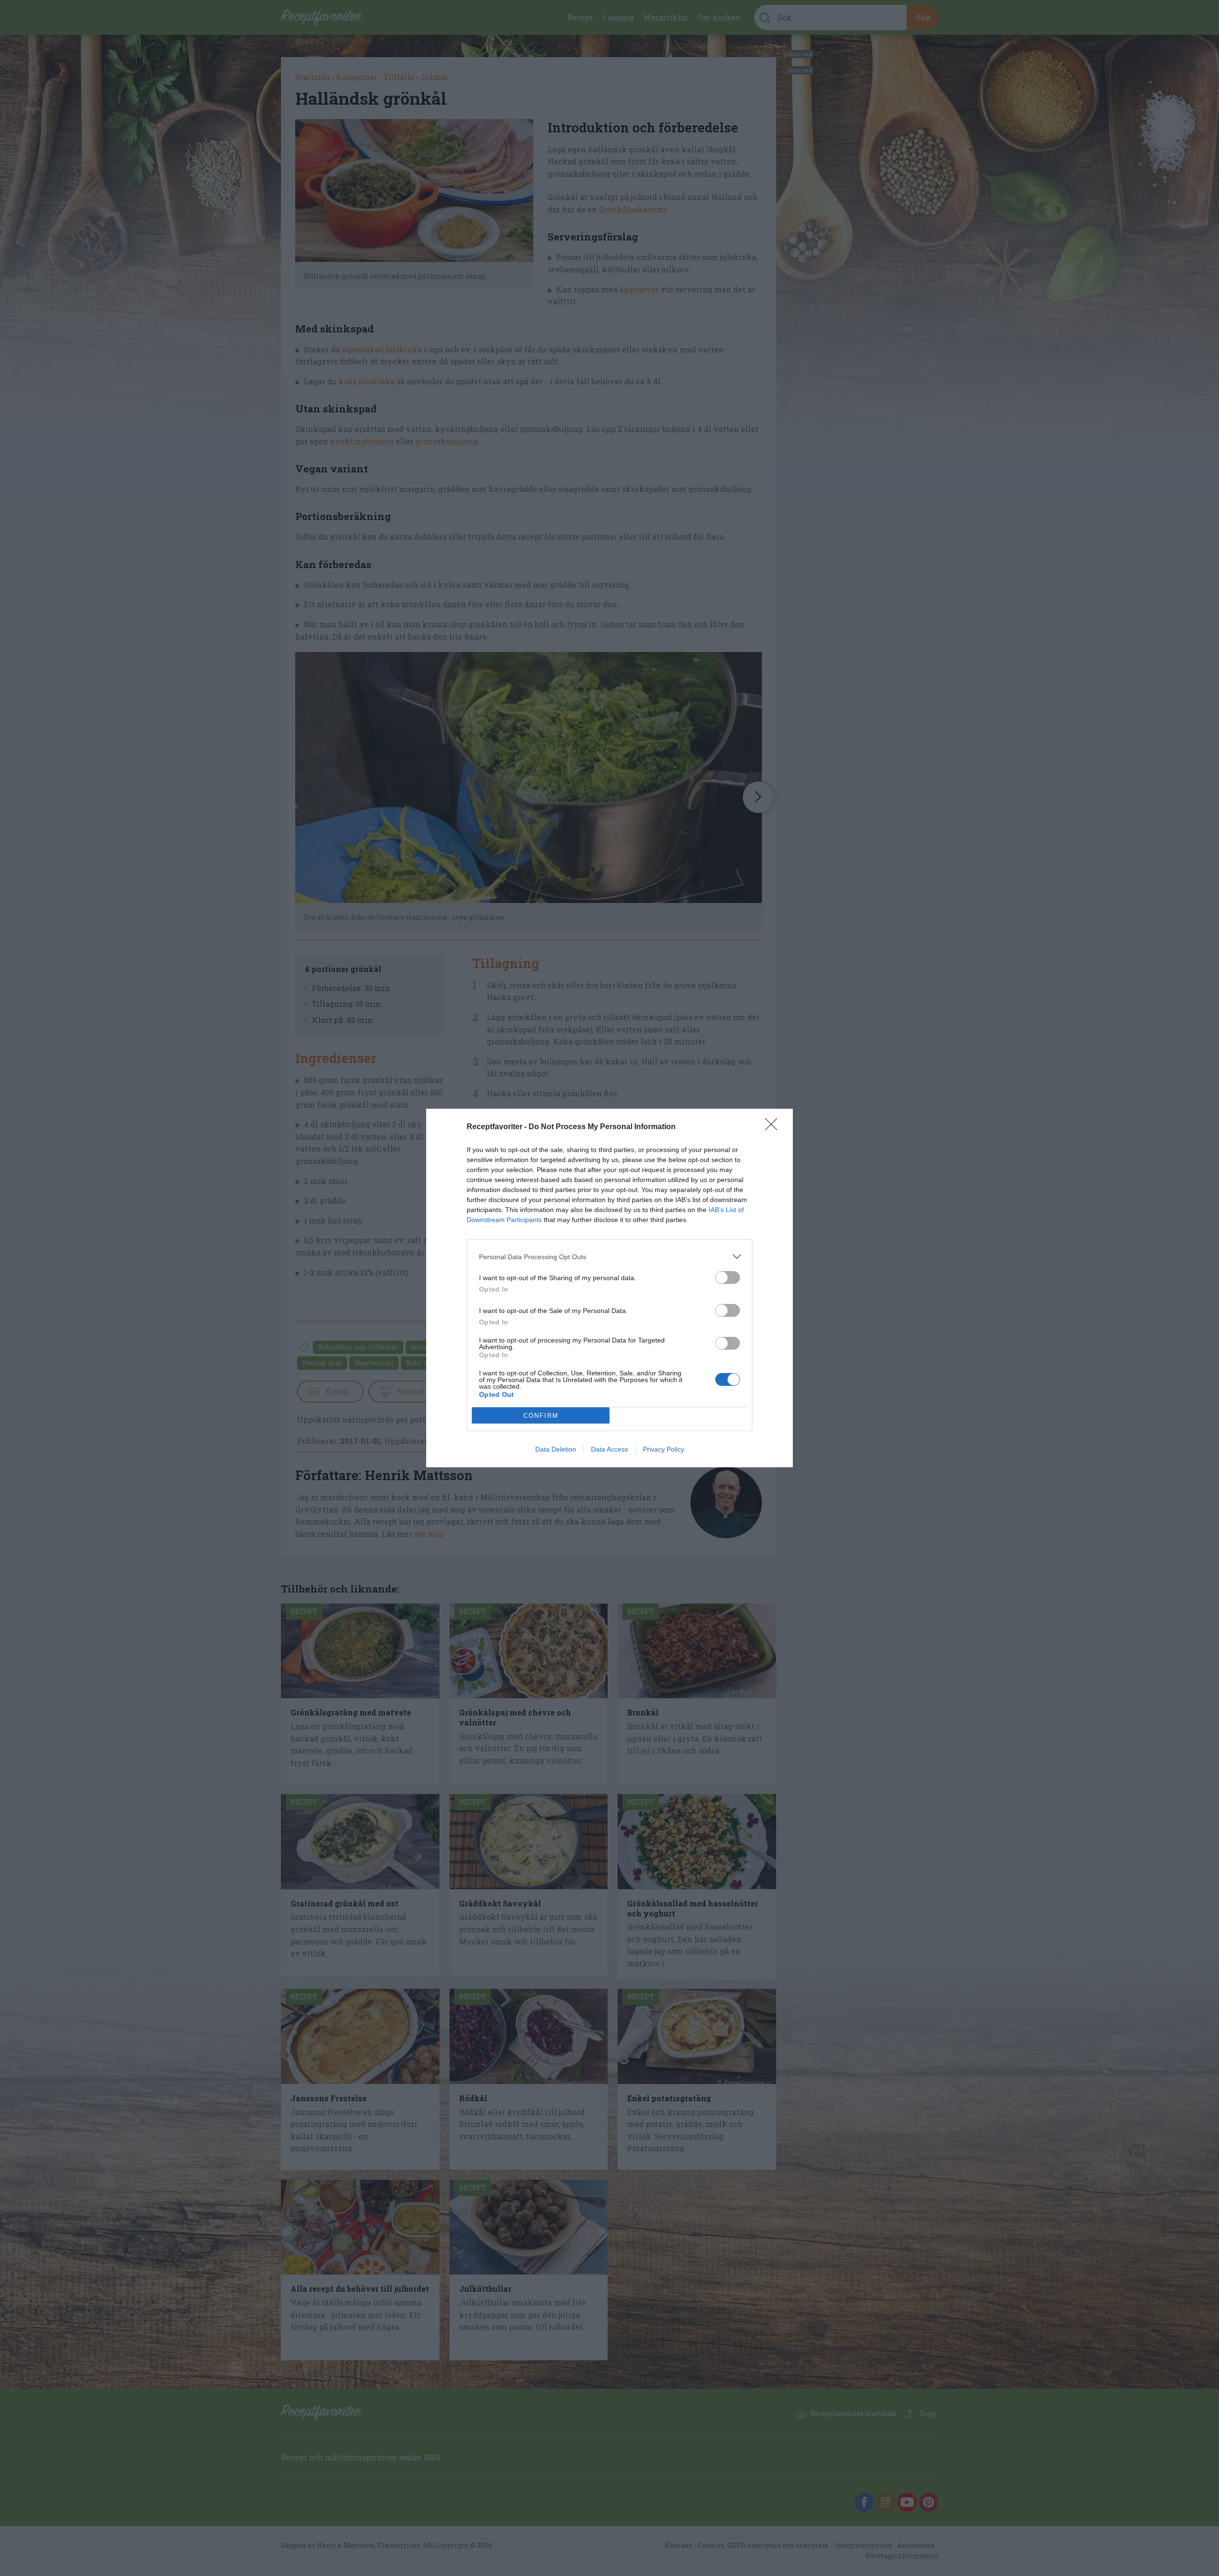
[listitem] (609, 1257)
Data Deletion (556, 1449)
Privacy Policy (664, 1449)
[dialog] (609, 1288)
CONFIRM (541, 1416)
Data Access (609, 1449)
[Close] (774, 1127)
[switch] (728, 1278)
